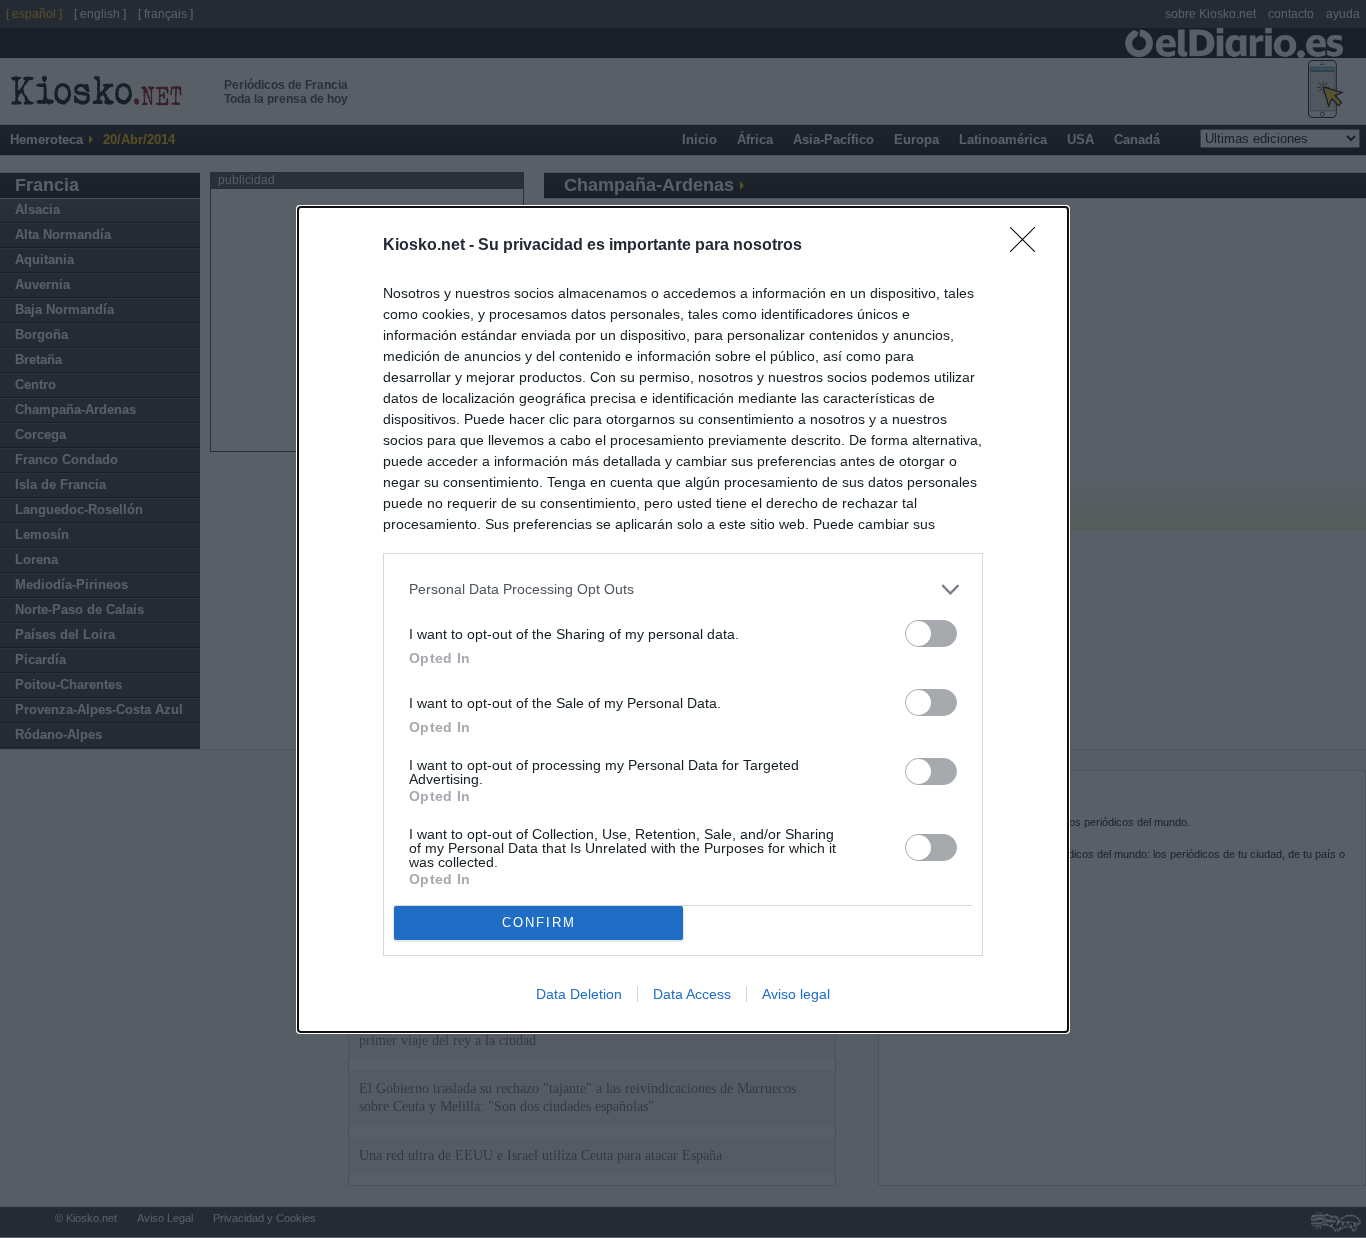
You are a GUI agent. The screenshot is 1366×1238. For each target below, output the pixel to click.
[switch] (931, 633)
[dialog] (683, 619)
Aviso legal (796, 994)
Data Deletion (579, 994)
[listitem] (683, 589)
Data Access (692, 994)
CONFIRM (539, 922)
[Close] (1029, 246)
